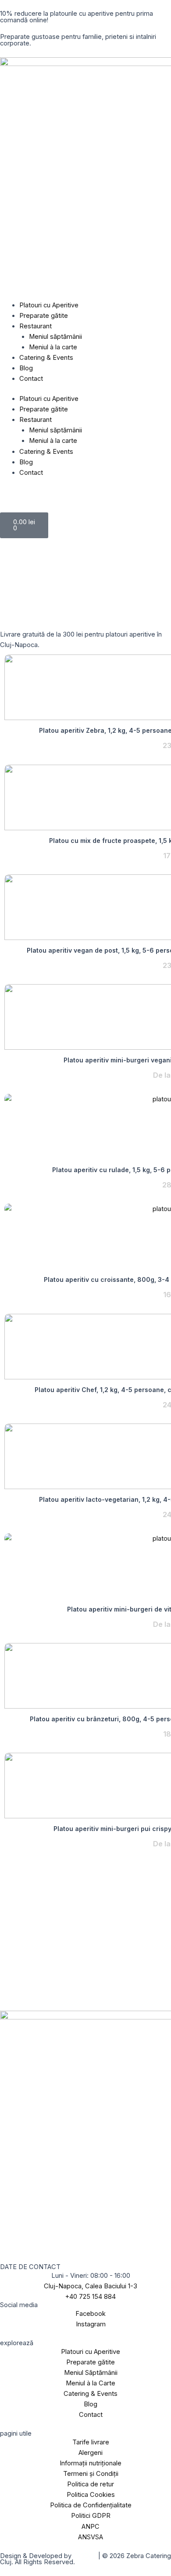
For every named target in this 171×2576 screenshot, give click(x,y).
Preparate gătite (44, 316)
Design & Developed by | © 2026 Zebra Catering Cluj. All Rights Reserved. (85, 2559)
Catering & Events (46, 358)
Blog (26, 368)
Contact (31, 379)
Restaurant (36, 326)
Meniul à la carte (53, 347)
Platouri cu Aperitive (49, 305)
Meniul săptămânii (55, 337)
